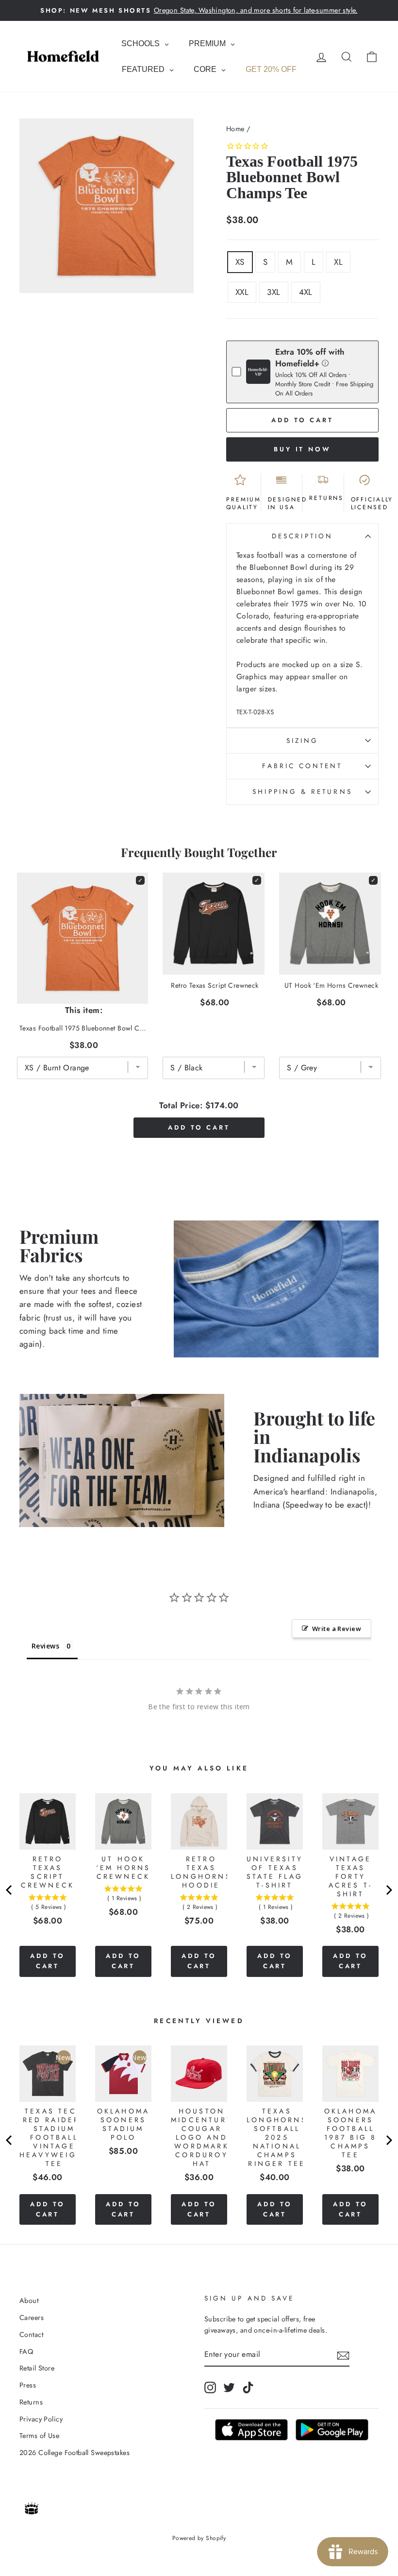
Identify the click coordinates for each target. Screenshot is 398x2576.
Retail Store (37, 2368)
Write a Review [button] (337, 1629)
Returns (31, 2402)
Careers (32, 2318)
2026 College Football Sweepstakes (75, 2453)
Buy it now (302, 449)
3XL (274, 292)
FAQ (26, 2352)
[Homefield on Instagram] (210, 2387)
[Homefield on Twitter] (229, 2387)
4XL (306, 292)
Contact (31, 2335)
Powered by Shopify (199, 2538)
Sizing (302, 740)
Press (28, 2385)
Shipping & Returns (302, 791)
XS (240, 262)
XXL (242, 292)
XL (338, 262)
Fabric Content (302, 766)
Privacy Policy (41, 2419)
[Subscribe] (343, 2355)
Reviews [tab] (45, 1646)
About (29, 2301)
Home (235, 129)
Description (302, 536)
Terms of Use (39, 2436)
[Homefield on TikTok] (248, 2387)
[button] (325, 363)
